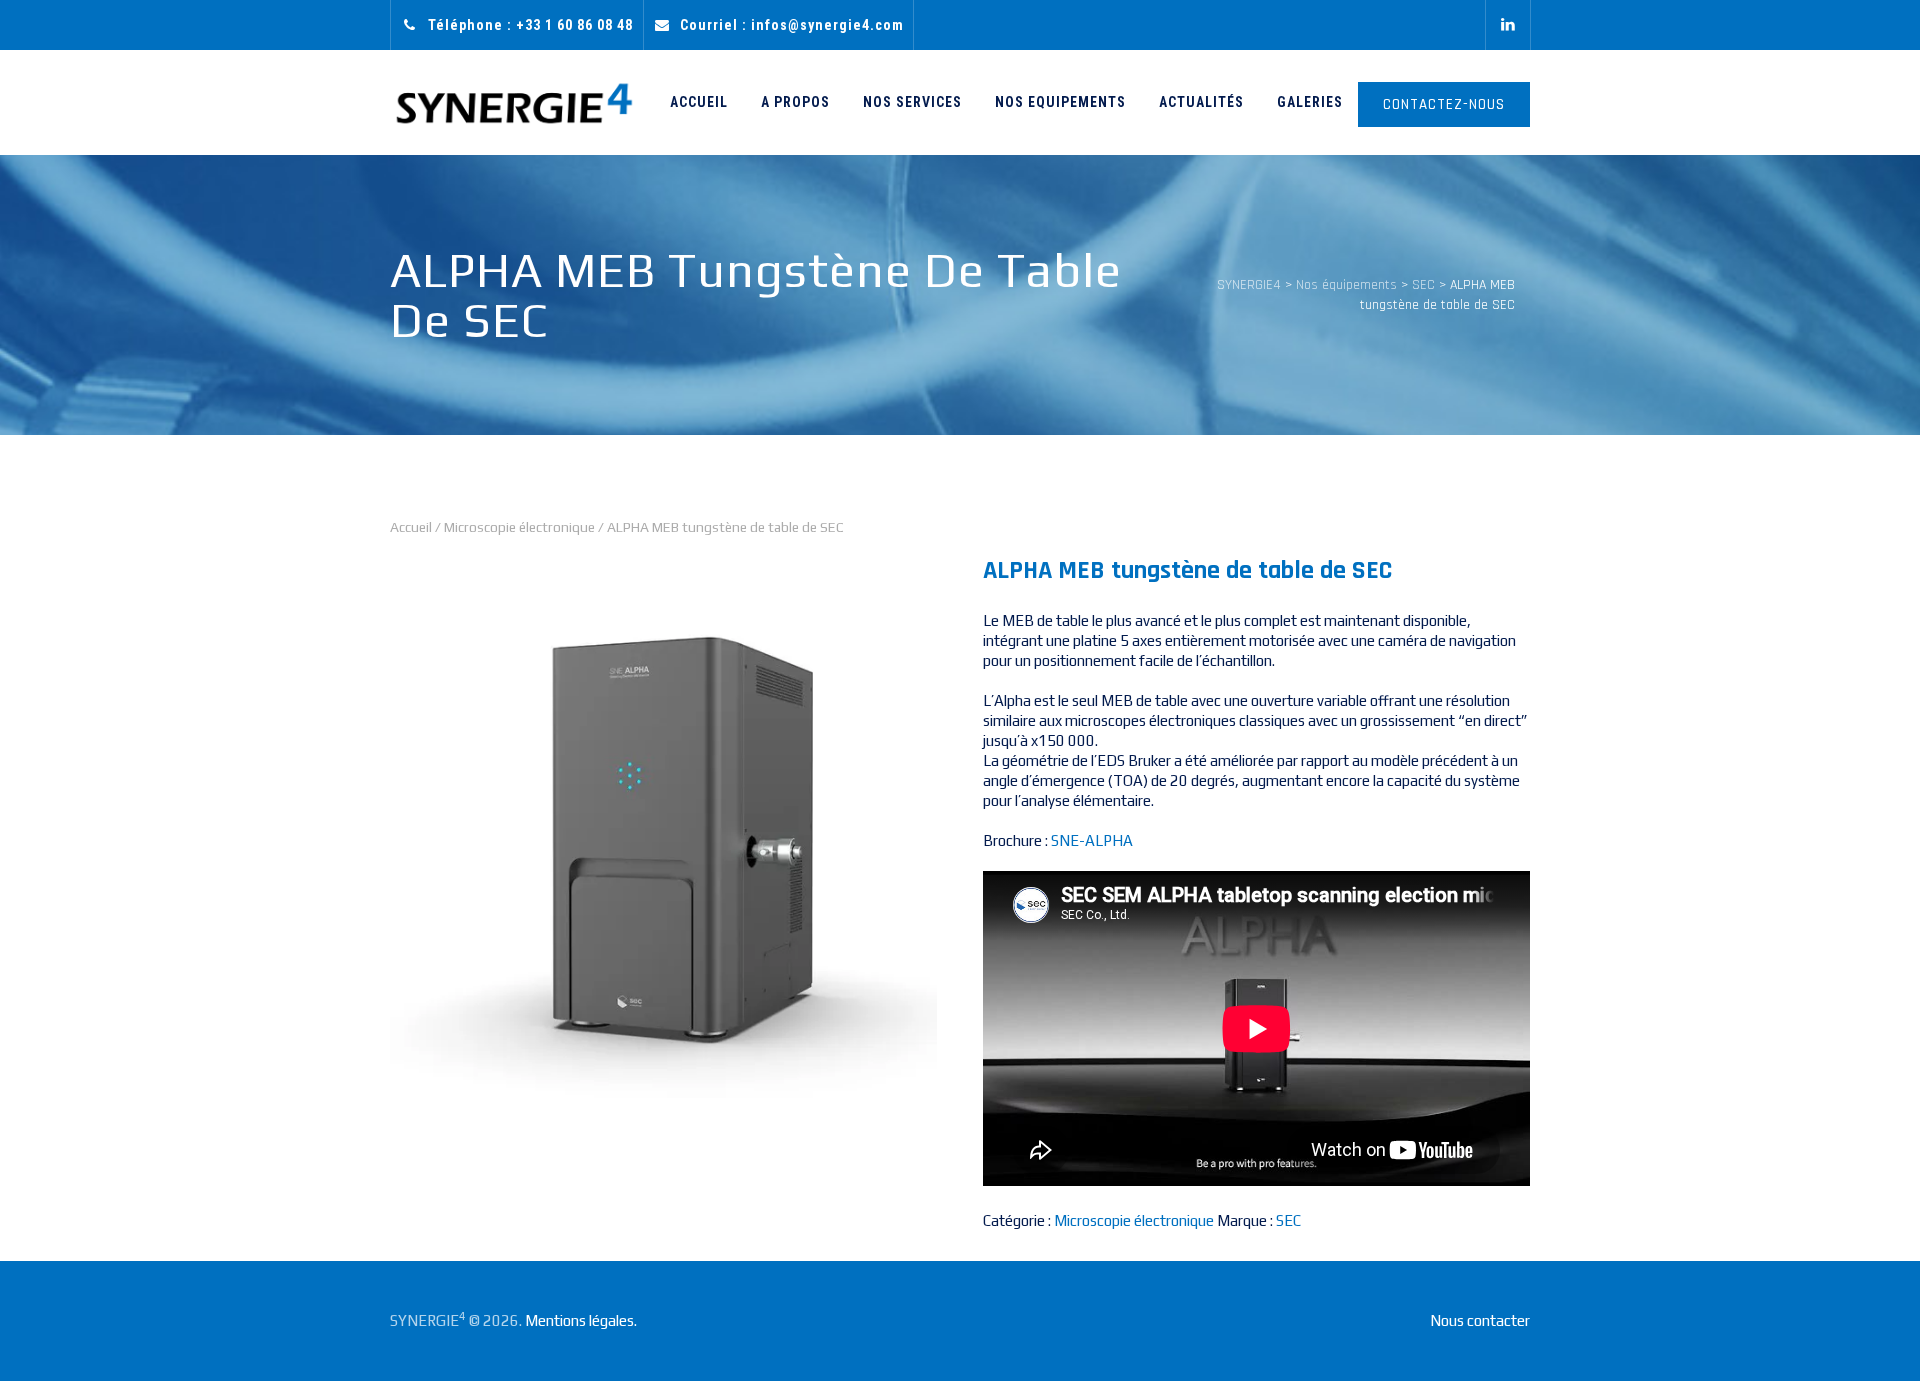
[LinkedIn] (1507, 25)
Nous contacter (1480, 1320)
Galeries (1310, 102)
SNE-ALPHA (1092, 840)
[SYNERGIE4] (514, 102)
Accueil (699, 102)
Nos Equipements (1060, 102)
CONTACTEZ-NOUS (1444, 104)
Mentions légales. (581, 1320)
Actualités (1201, 102)
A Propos (795, 102)
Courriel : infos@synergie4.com (792, 25)
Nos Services (912, 102)
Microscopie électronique (519, 527)
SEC (1288, 1220)
